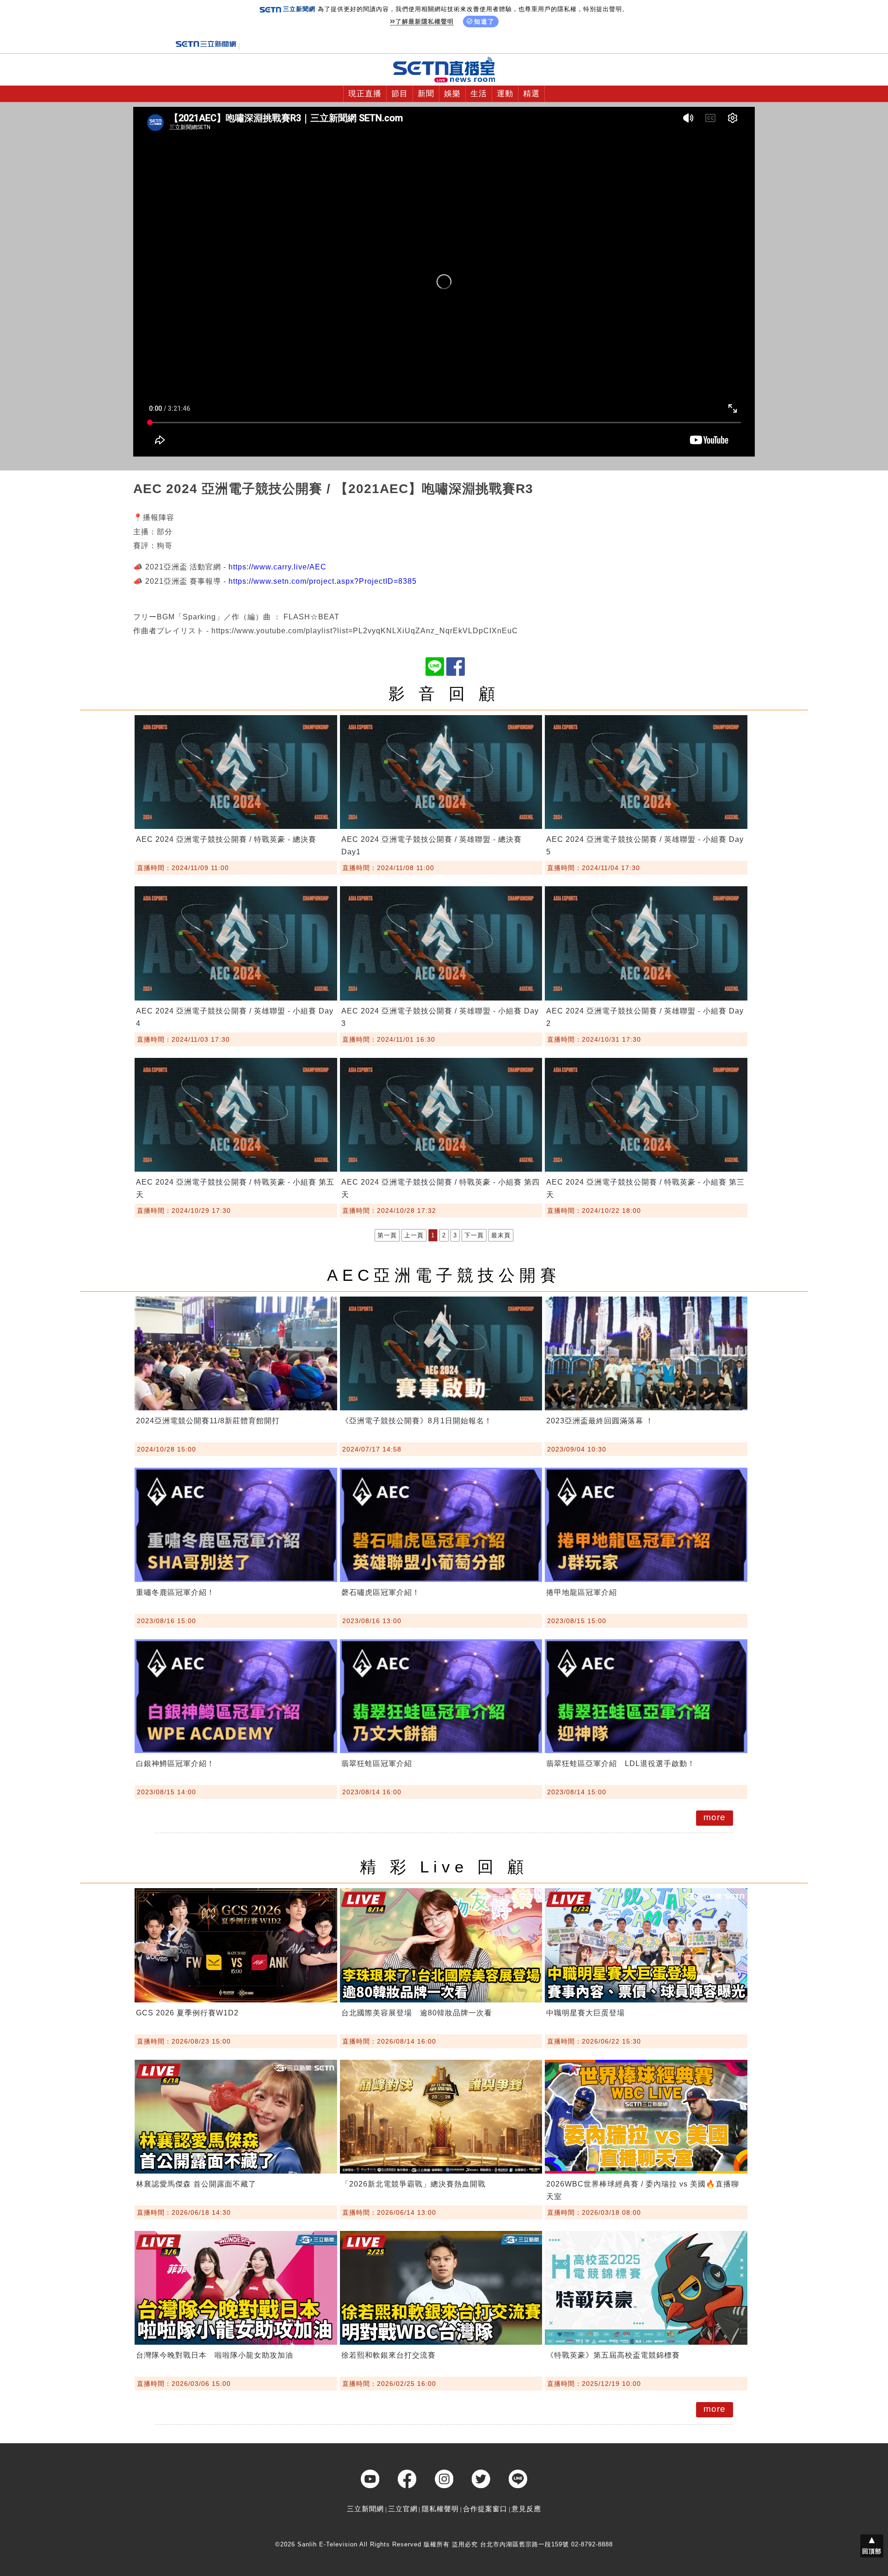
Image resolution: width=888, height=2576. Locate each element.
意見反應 (526, 2509)
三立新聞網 (365, 2509)
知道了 (484, 22)
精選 (531, 94)
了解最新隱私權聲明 (425, 22)
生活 (479, 94)
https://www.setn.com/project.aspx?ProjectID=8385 (323, 581)
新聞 (426, 94)
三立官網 (403, 2509)
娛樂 (452, 94)
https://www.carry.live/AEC (277, 567)
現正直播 (365, 94)
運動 (505, 94)
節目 (400, 94)
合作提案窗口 (485, 2509)
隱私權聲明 (440, 2509)
